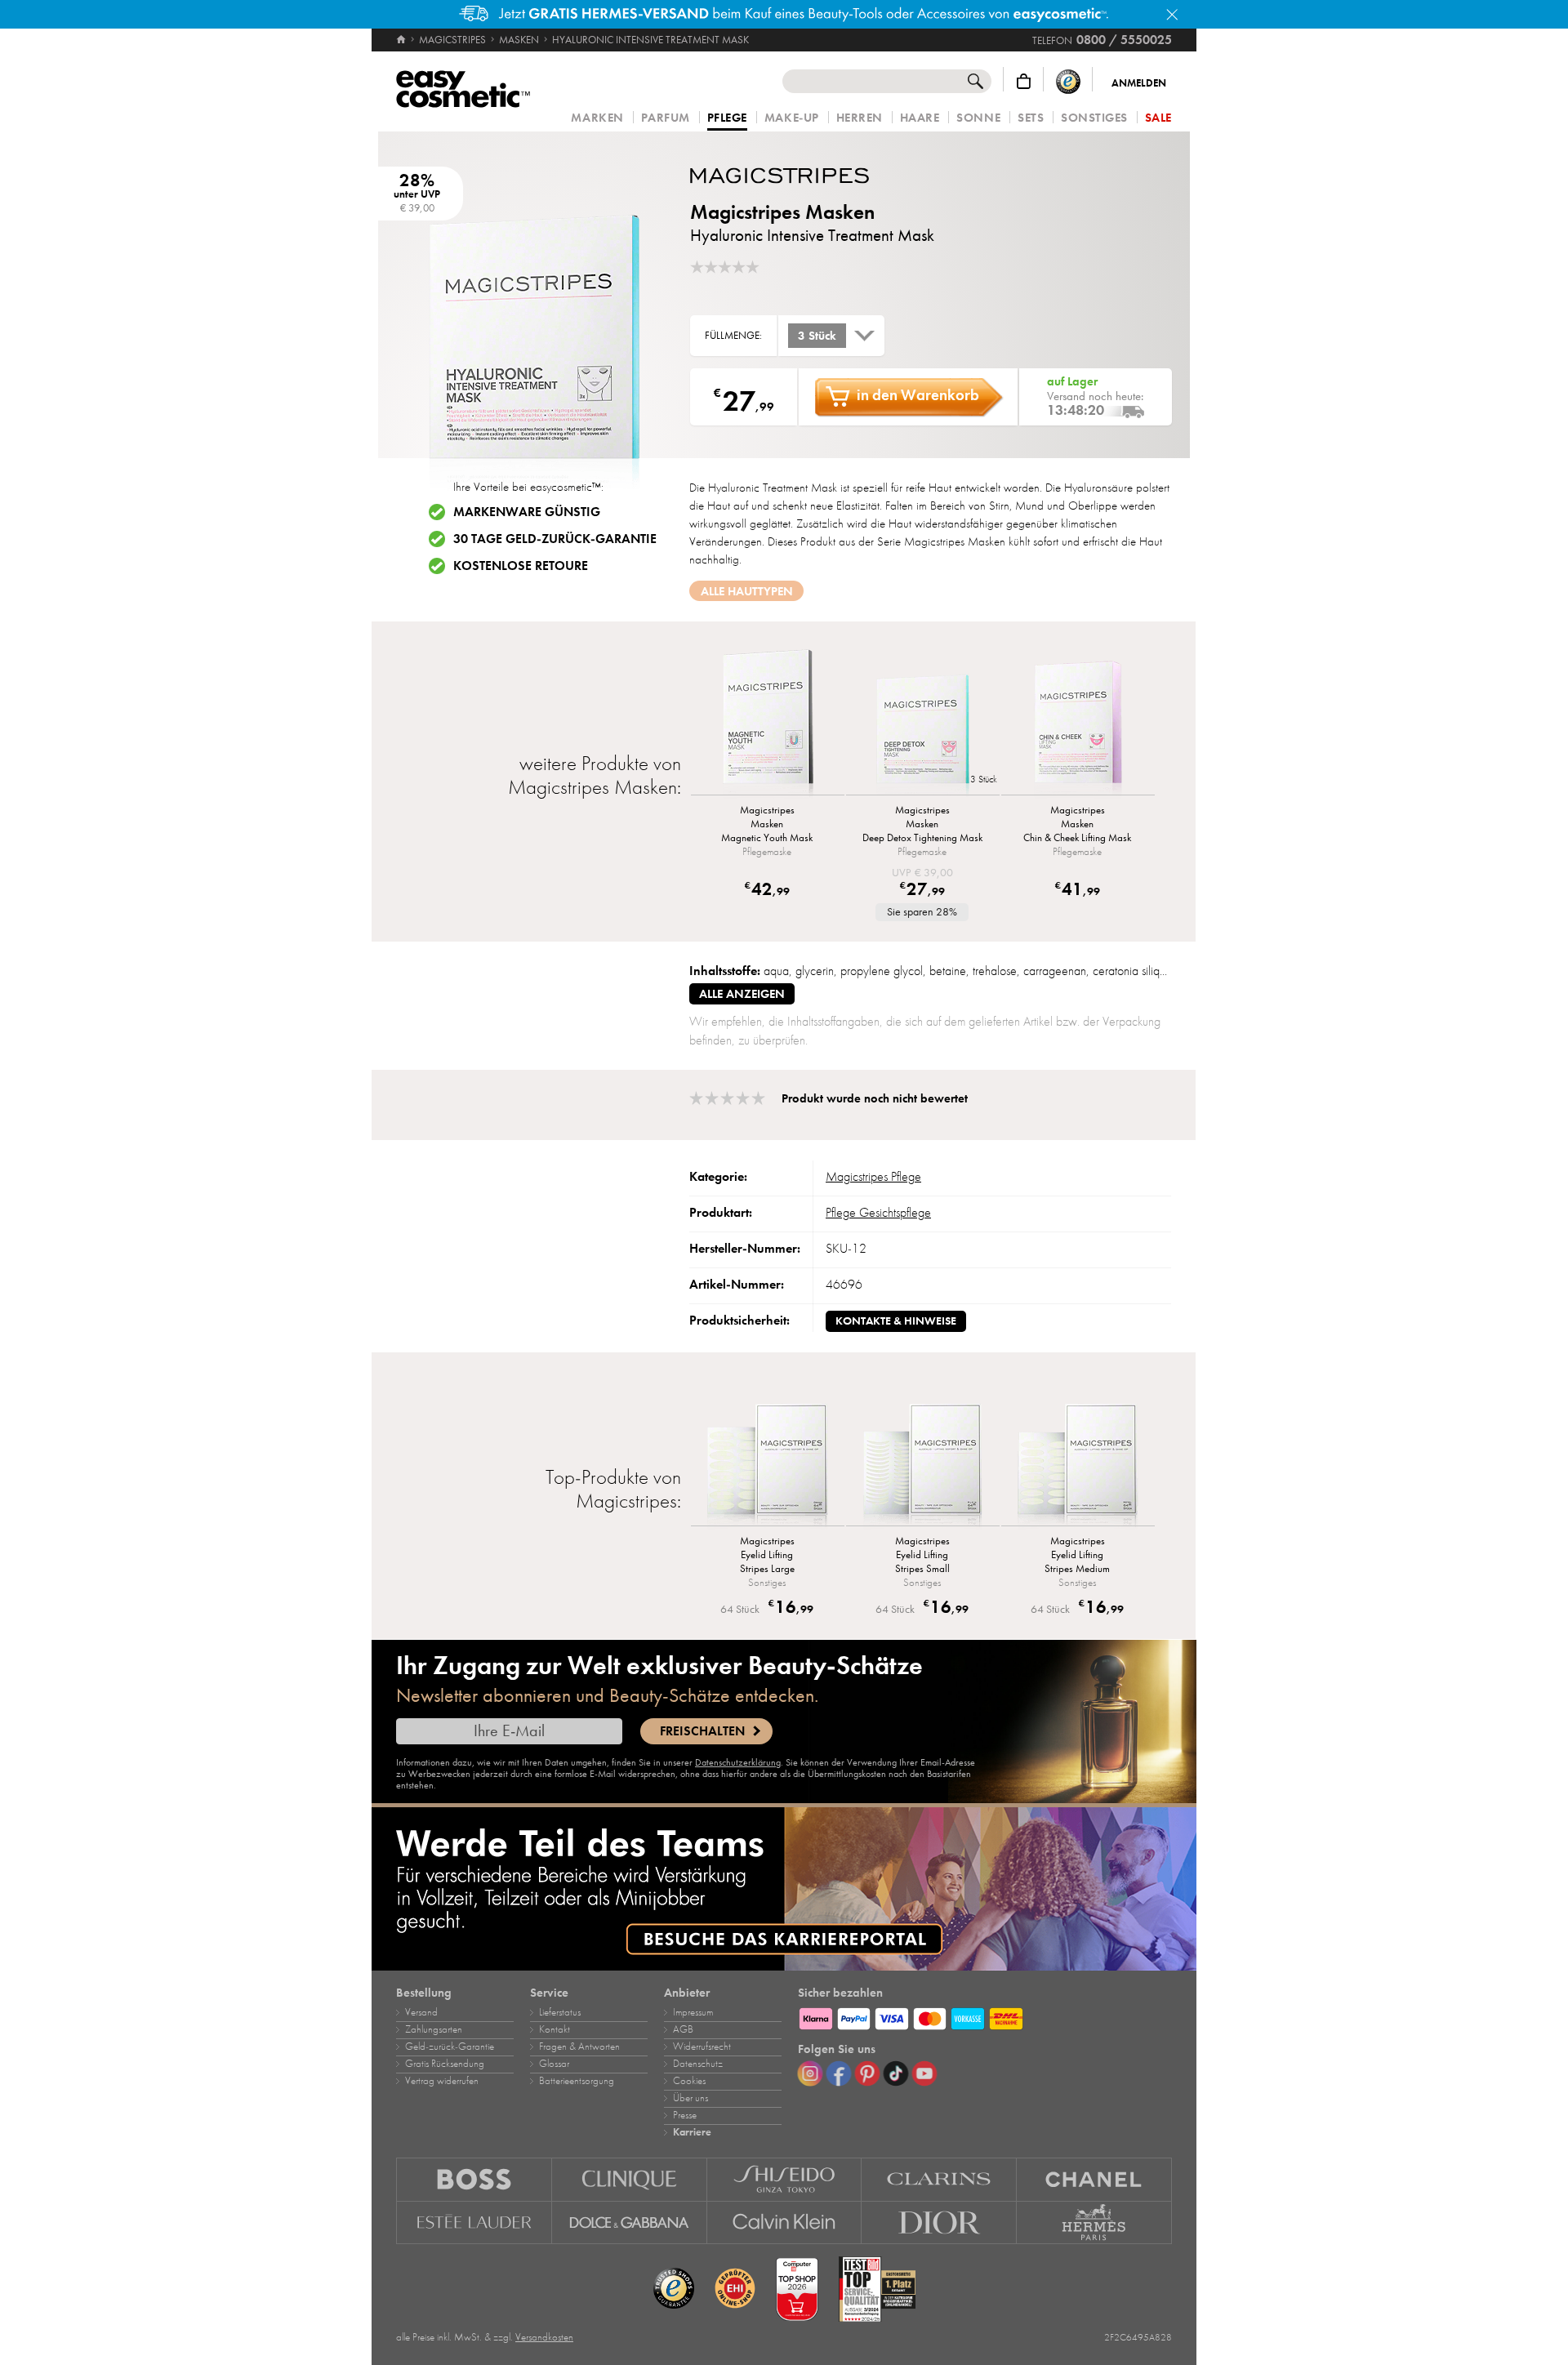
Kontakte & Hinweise (896, 1321)
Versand (421, 2012)
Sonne (978, 118)
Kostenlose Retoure (521, 566)
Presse (685, 2115)
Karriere (692, 2132)
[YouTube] (924, 2073)
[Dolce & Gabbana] (630, 2223)
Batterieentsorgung (577, 2081)
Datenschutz (698, 2064)
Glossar (554, 2064)
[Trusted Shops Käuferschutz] (1068, 81)
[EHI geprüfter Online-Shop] (735, 2289)
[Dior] (939, 2223)
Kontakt (555, 2029)
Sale (1158, 118)
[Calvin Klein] (785, 2223)
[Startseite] (402, 40)
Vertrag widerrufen (442, 2081)
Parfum (666, 118)
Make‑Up (792, 118)
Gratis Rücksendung (445, 2064)
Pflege (727, 118)
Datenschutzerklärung (738, 1762)
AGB (683, 2029)
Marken (597, 118)
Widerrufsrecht (702, 2047)
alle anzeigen (742, 994)
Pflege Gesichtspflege (878, 1213)
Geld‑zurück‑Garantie (450, 2047)
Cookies (689, 2081)
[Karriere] (784, 1889)
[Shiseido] (785, 2179)
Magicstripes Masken (782, 212)
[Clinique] (630, 2179)
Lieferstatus (560, 2012)
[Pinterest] (867, 2073)
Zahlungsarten (434, 2029)
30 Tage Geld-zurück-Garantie (555, 539)
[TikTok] (896, 2073)
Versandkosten (544, 2337)
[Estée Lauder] (474, 2223)
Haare (920, 118)
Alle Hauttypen (747, 591)
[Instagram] (810, 2073)
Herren (860, 118)
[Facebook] (839, 2073)
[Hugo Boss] (474, 2179)
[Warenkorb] (1024, 81)
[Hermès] (1094, 2223)
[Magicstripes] (788, 176)
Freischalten (702, 1731)
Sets (1031, 118)
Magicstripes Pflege (873, 1177)
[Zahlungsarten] (985, 2016)
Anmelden (1139, 83)
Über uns (690, 2098)
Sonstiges (1094, 118)
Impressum (693, 2012)
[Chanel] (1094, 2179)
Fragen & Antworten (579, 2047)
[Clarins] (939, 2179)
